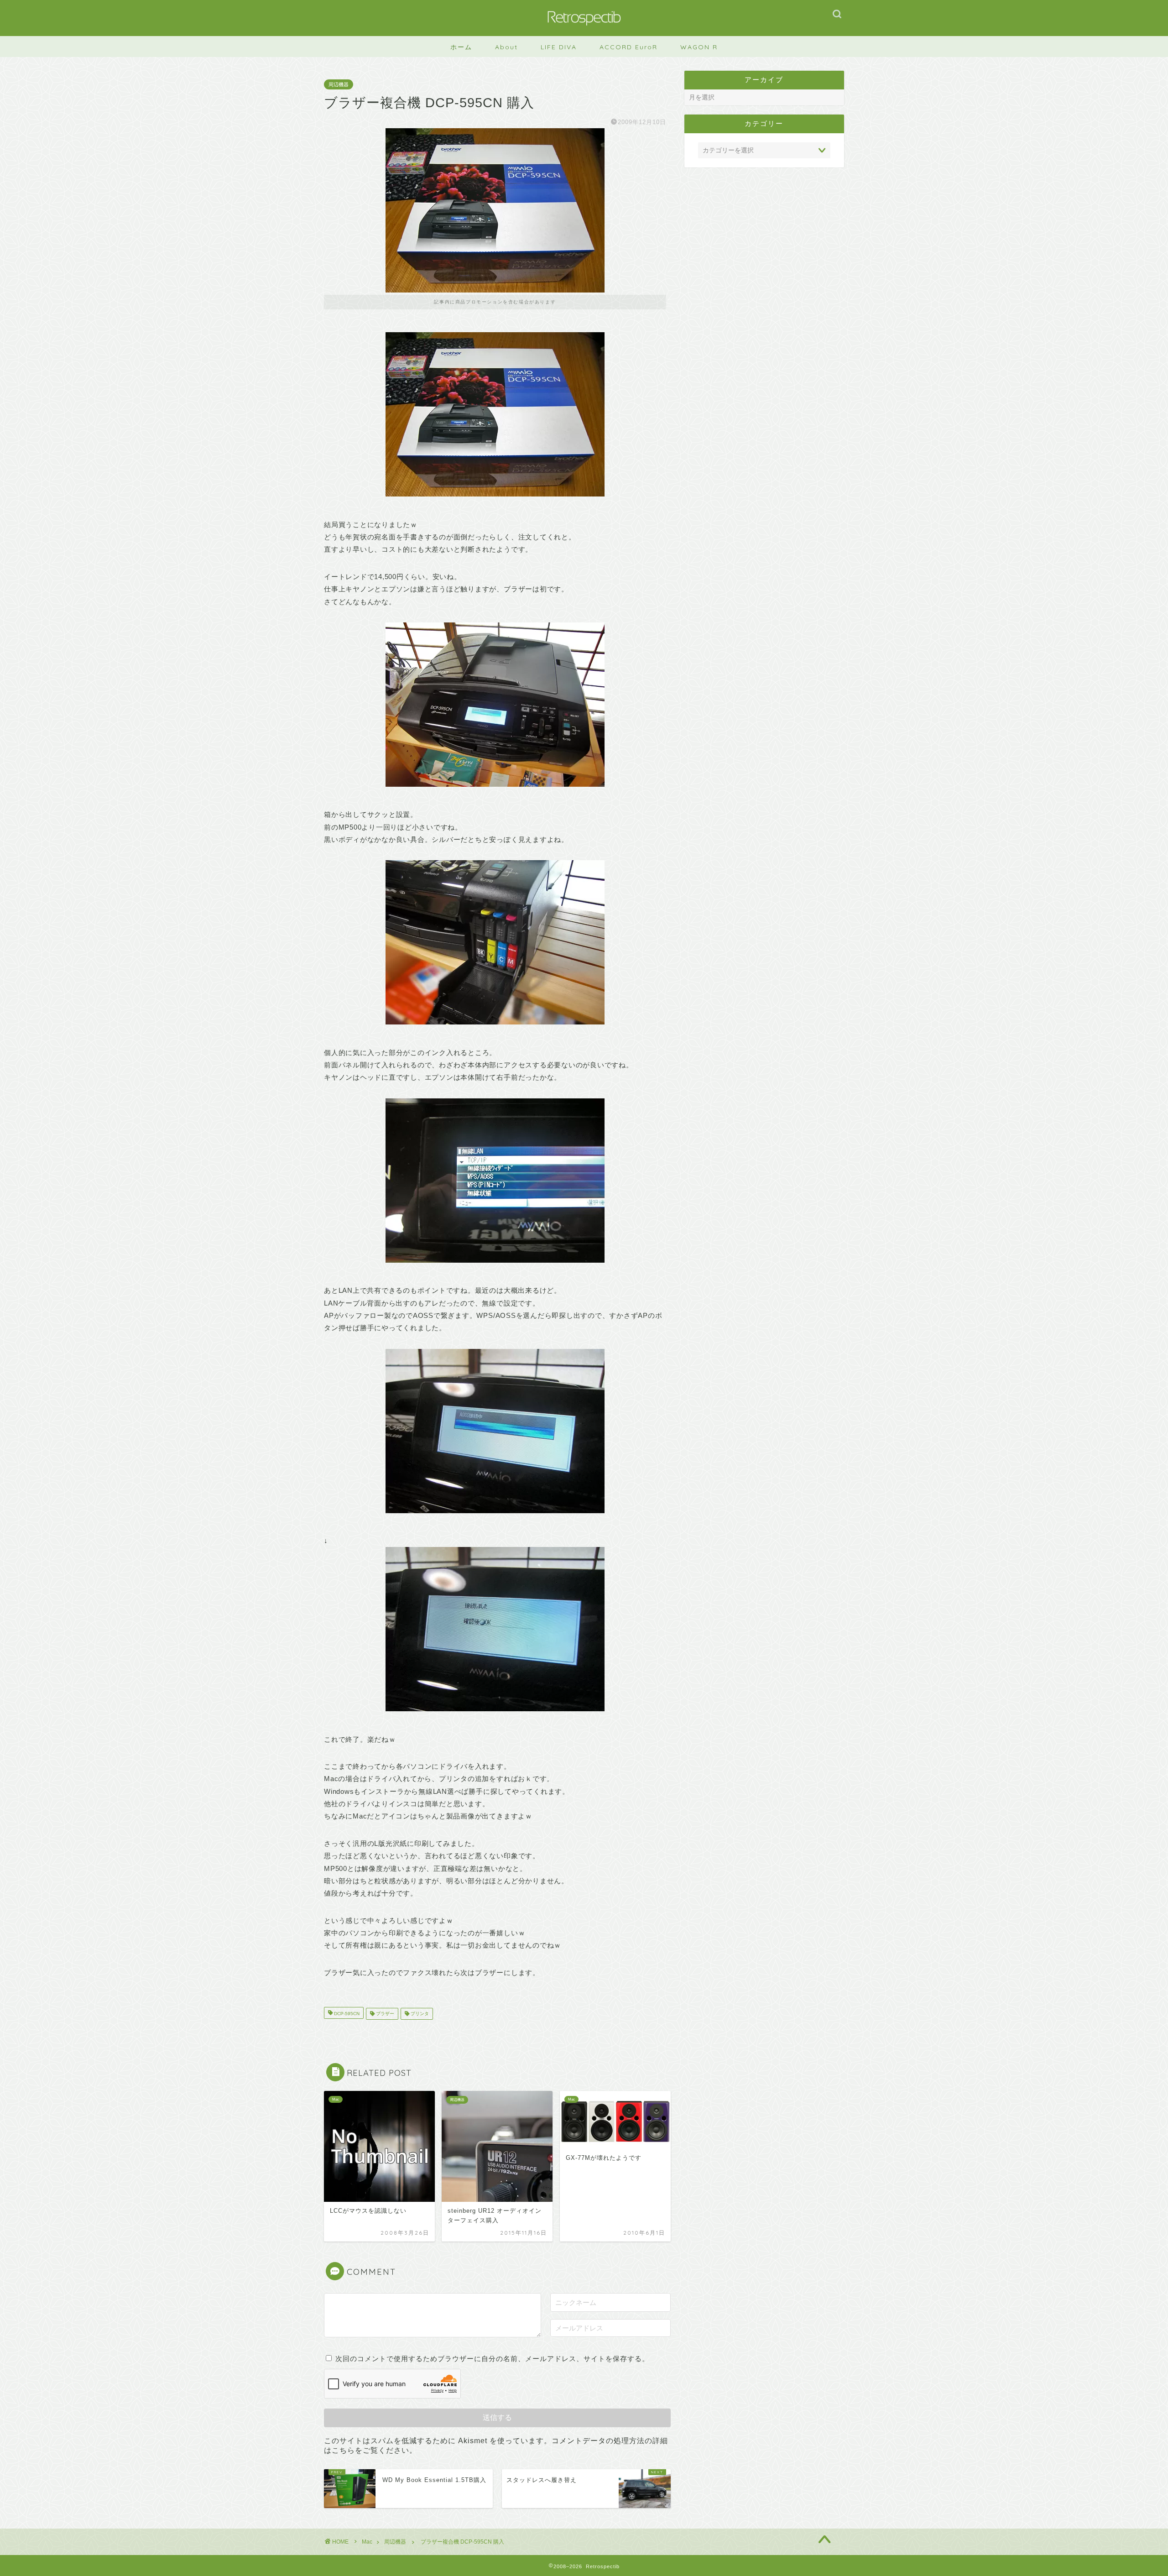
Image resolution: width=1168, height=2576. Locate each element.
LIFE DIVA (559, 47)
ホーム (461, 47)
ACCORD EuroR (628, 47)
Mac (367, 2542)
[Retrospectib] (584, 33)
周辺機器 (339, 84)
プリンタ (419, 2014)
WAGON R (699, 47)
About (506, 47)
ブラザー (384, 2014)
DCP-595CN (346, 2014)
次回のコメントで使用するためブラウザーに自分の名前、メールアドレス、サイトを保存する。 (492, 2359)
